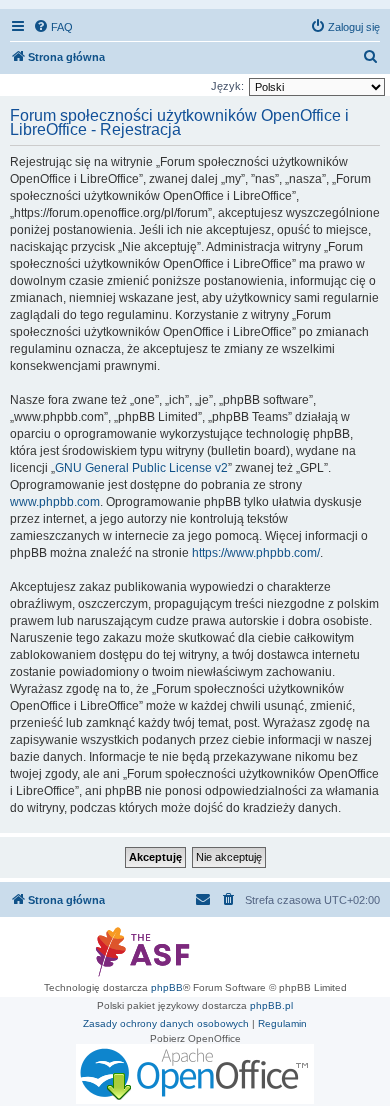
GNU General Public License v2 (141, 468)
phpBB (167, 987)
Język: (227, 86)
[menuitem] (53, 27)
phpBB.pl (271, 1005)
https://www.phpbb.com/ (256, 553)
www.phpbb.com (55, 502)
